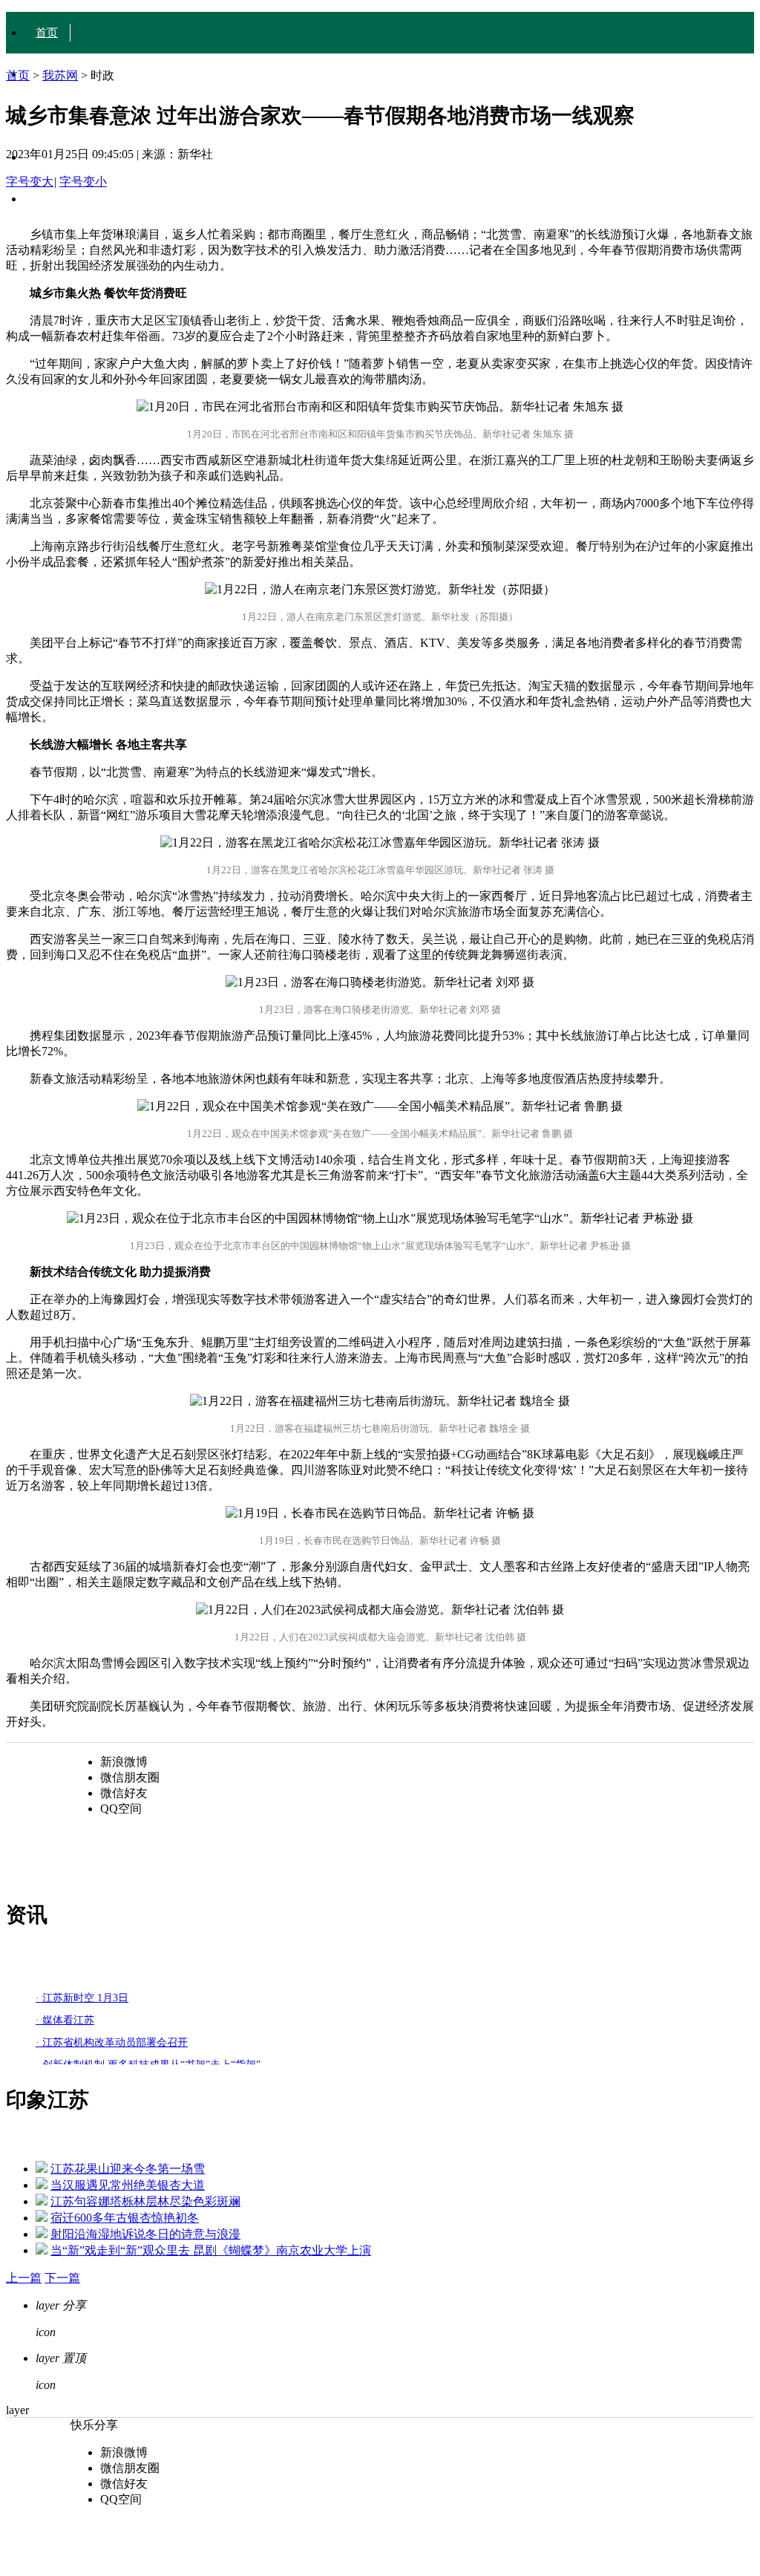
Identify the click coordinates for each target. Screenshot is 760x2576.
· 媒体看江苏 (65, 2020)
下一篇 (62, 2278)
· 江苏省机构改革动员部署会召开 (112, 2042)
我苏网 (60, 75)
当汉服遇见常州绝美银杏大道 (128, 2185)
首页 (47, 33)
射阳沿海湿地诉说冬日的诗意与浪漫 (145, 2234)
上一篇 (24, 2278)
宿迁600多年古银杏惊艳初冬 (125, 2218)
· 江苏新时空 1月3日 (82, 1998)
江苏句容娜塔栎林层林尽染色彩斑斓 (145, 2201)
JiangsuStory (65, 199)
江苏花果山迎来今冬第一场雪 (128, 2169)
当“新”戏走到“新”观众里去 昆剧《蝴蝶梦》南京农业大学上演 (211, 2250)
